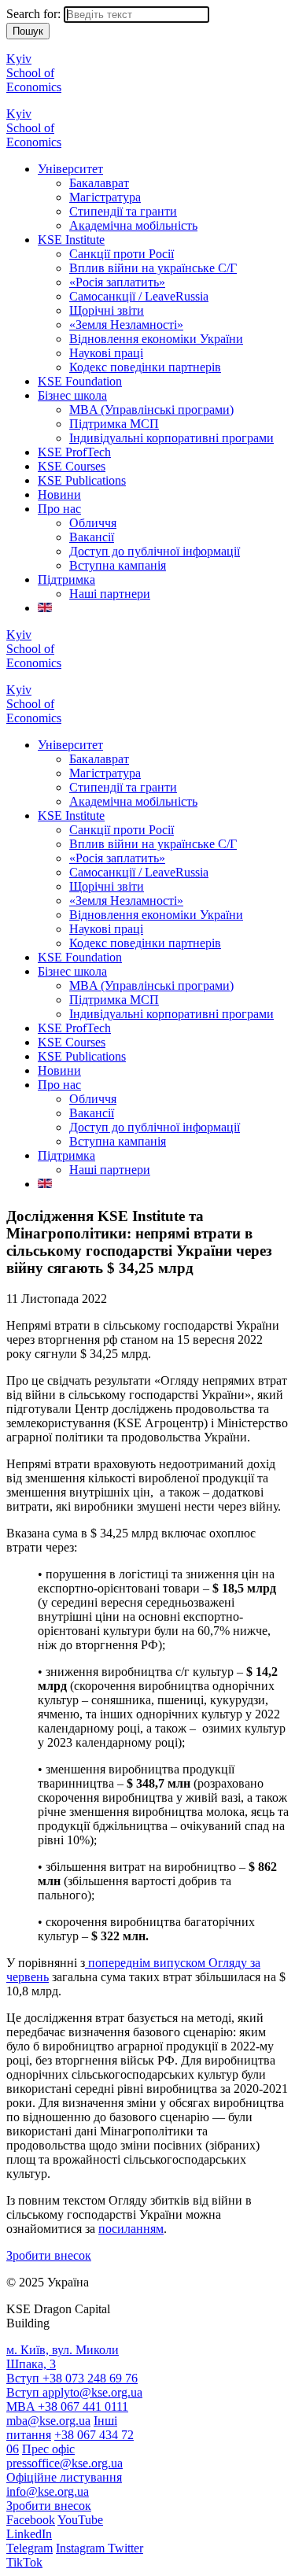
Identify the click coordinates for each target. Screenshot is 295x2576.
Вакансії (92, 537)
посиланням (131, 2229)
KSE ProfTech (74, 452)
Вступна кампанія (118, 565)
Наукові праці (106, 353)
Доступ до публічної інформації (155, 551)
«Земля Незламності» (126, 325)
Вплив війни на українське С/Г (153, 268)
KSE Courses (72, 466)
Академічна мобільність (133, 225)
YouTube (80, 2520)
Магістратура (105, 197)
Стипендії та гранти (123, 211)
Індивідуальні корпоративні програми (171, 438)
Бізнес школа (72, 395)
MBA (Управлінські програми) (151, 410)
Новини (59, 495)
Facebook (31, 2520)
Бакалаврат (99, 183)
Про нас (59, 509)
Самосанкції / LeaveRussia (139, 296)
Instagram (82, 2548)
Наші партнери (110, 594)
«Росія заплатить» (117, 282)
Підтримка (66, 579)
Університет (70, 169)
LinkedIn (29, 2534)
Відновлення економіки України (156, 339)
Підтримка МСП (114, 424)
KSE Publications (82, 480)
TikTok (24, 2562)
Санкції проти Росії (122, 254)
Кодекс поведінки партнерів (145, 367)
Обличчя (93, 523)
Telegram (29, 2548)
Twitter (125, 2548)
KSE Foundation (80, 381)
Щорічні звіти (107, 310)
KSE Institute (71, 240)
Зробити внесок (49, 2255)
